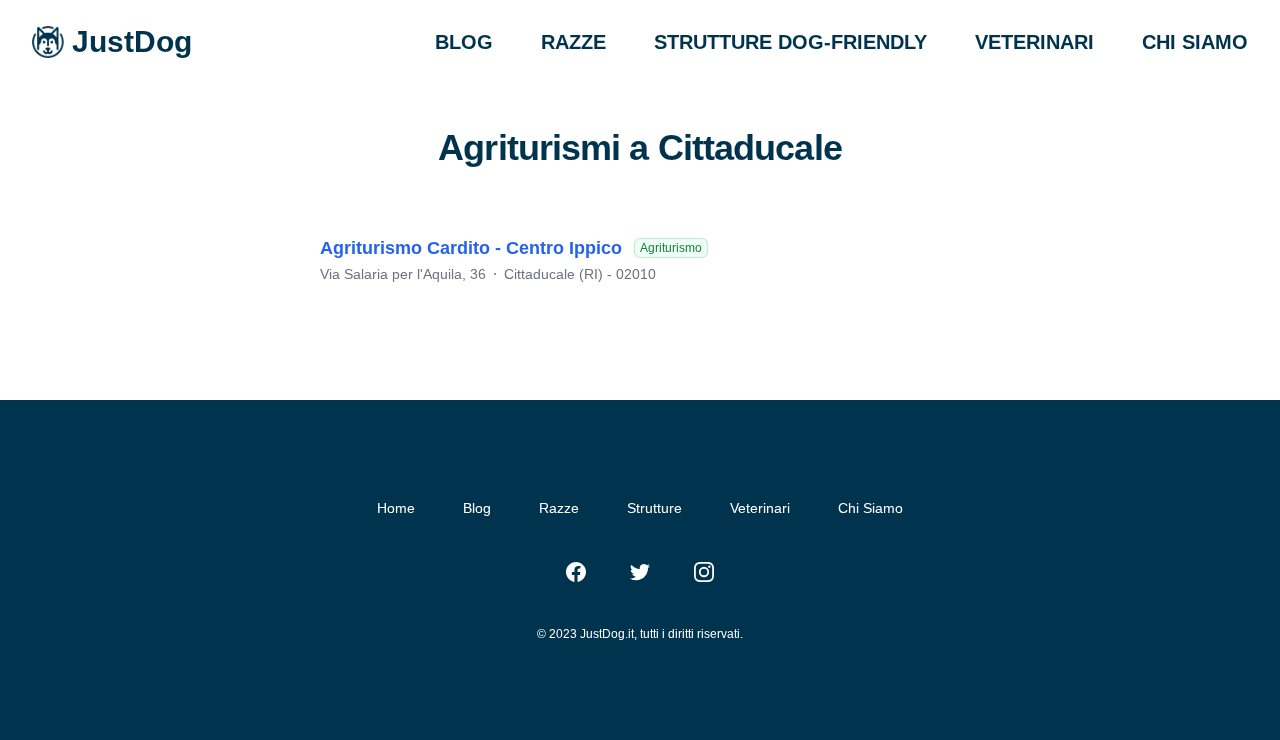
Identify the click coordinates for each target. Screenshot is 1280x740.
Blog (477, 508)
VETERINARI (1034, 42)
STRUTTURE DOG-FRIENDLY (790, 42)
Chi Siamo (870, 508)
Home (396, 508)
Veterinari (760, 508)
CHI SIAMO (1195, 42)
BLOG (464, 42)
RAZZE (573, 42)
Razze (559, 508)
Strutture (654, 508)
